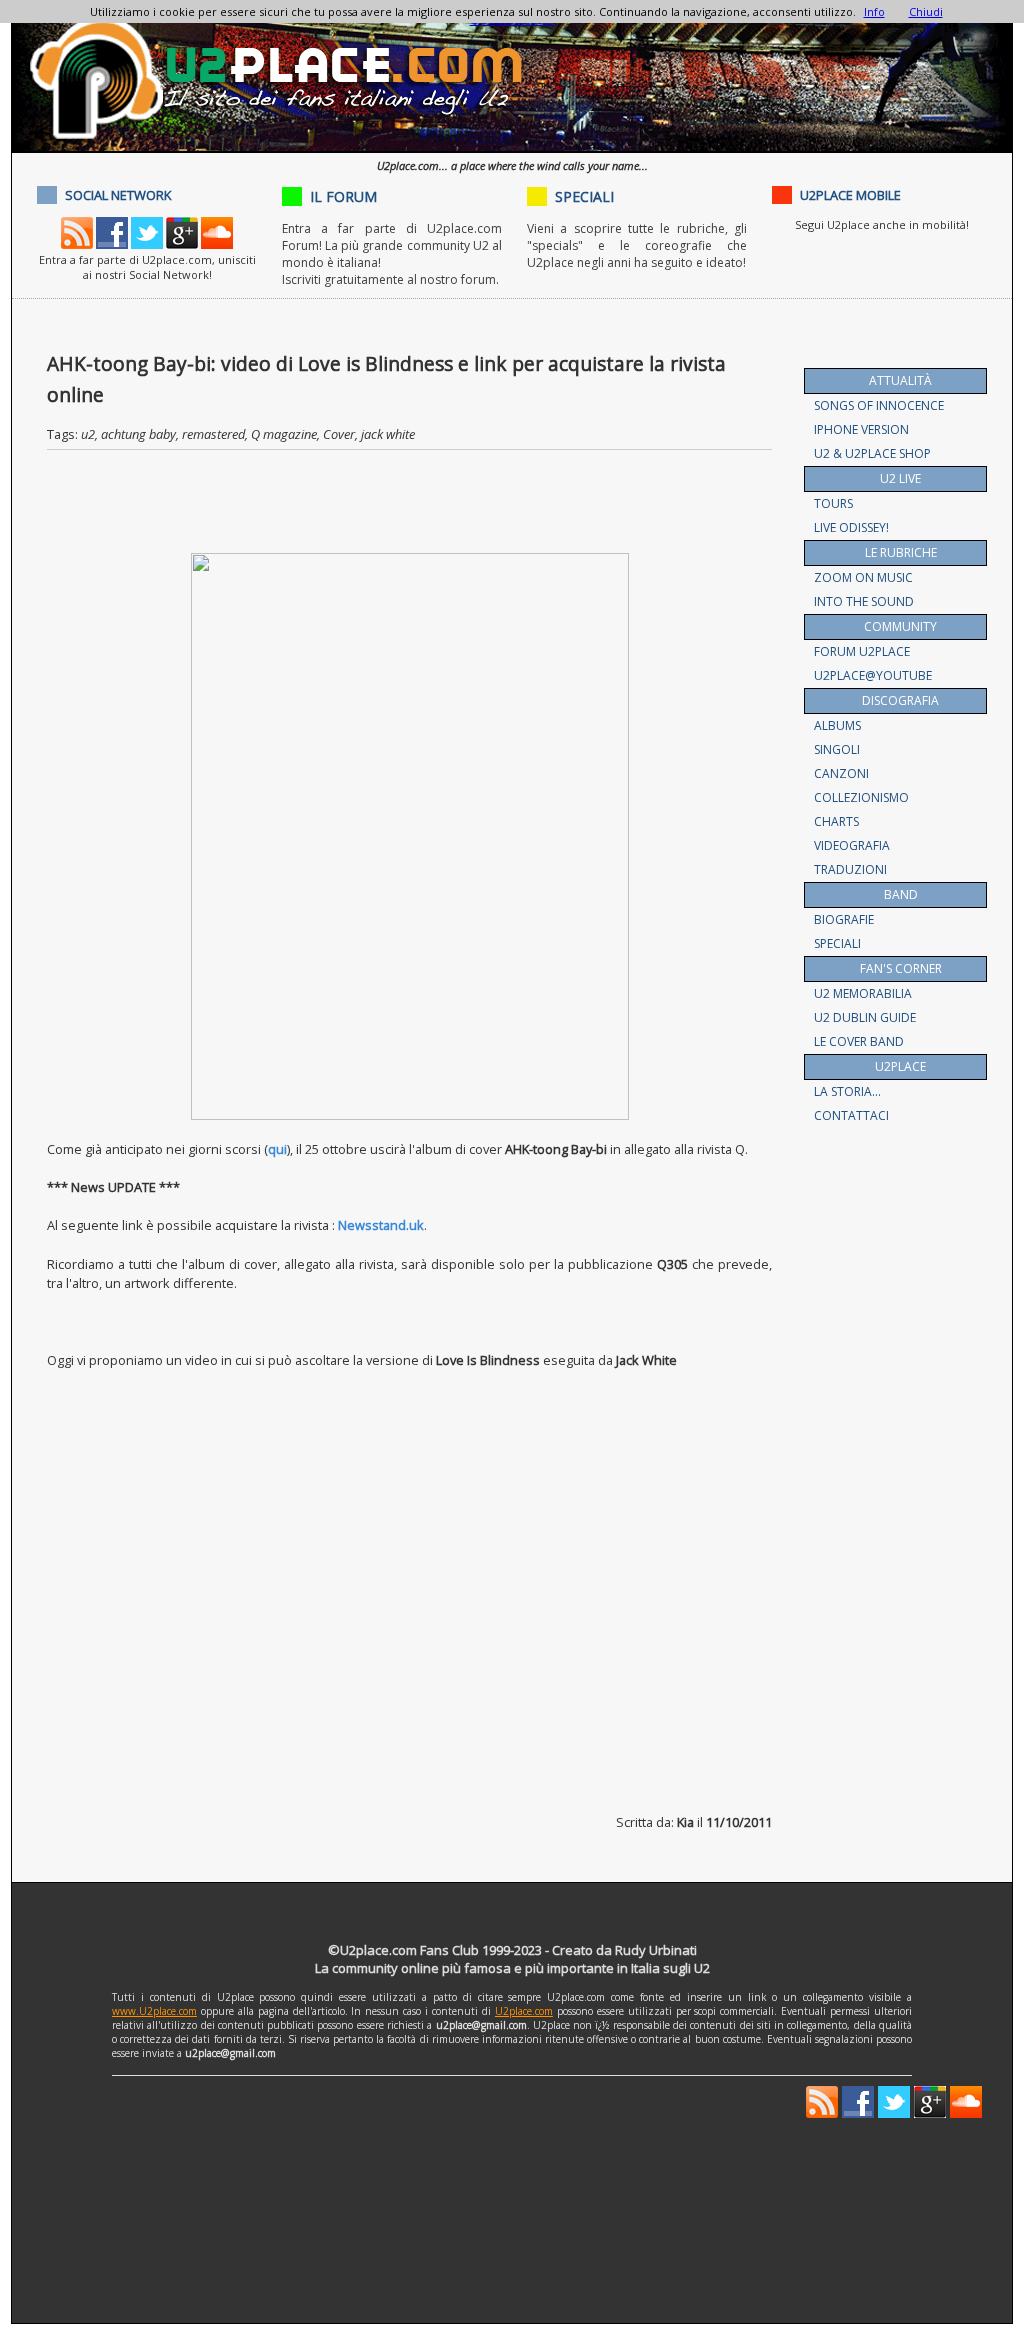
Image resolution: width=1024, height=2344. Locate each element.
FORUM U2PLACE (862, 651)
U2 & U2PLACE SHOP (872, 453)
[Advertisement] (411, 505)
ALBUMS (837, 725)
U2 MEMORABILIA (863, 993)
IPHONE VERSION (861, 429)
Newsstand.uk (381, 1225)
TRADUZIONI (850, 869)
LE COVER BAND (859, 1041)
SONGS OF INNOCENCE (879, 405)
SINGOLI (837, 749)
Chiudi (926, 11)
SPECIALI (837, 943)
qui (277, 1149)
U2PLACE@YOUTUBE (873, 675)
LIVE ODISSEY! (851, 527)
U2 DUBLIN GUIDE (865, 1017)
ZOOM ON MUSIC (863, 577)
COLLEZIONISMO (861, 797)
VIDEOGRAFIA (852, 845)
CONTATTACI (851, 1115)
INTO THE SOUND (864, 601)
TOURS (833, 503)
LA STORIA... (847, 1091)
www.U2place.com (154, 2011)
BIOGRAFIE (844, 919)
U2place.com (524, 2011)
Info (874, 11)
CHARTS (836, 821)
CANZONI (841, 773)
